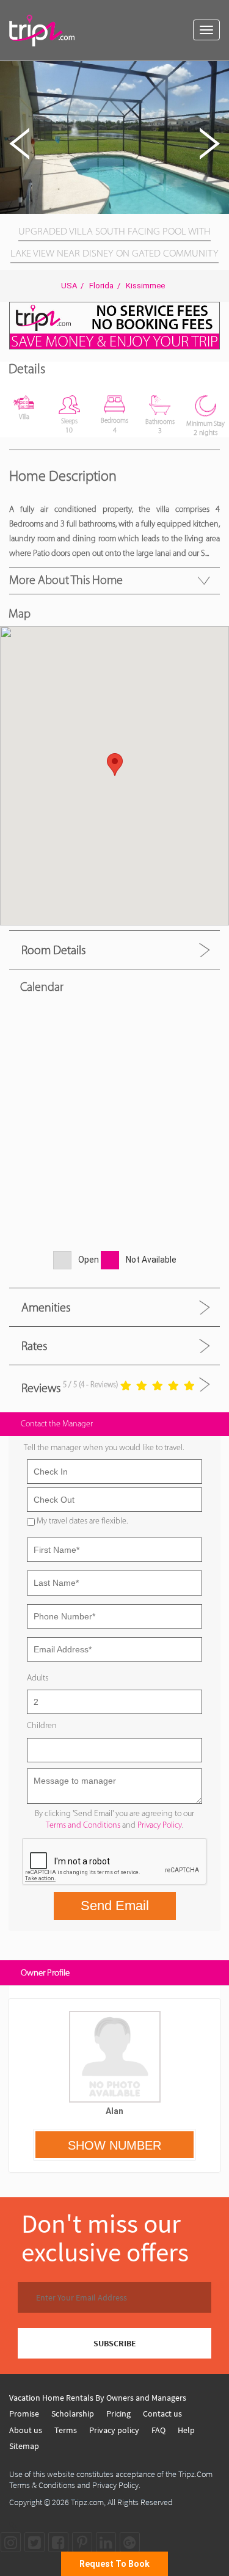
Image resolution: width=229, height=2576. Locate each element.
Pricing (118, 2414)
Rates (34, 1346)
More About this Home (66, 580)
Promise (24, 2414)
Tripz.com (87, 2502)
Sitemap (24, 2446)
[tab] (114, 950)
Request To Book (114, 2564)
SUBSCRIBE (115, 2343)
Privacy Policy (160, 1825)
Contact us (162, 2414)
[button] (218, 72)
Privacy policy (114, 2430)
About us (26, 2430)
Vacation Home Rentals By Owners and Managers (98, 2398)
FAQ (158, 2430)
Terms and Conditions (83, 1825)
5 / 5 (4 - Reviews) (90, 1385)
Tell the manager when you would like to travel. (104, 1447)
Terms (66, 2430)
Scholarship (73, 2414)
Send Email (115, 1906)
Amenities (46, 1307)
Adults (38, 1678)
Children (42, 1725)
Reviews (41, 1387)
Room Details (53, 950)
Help (186, 2430)
